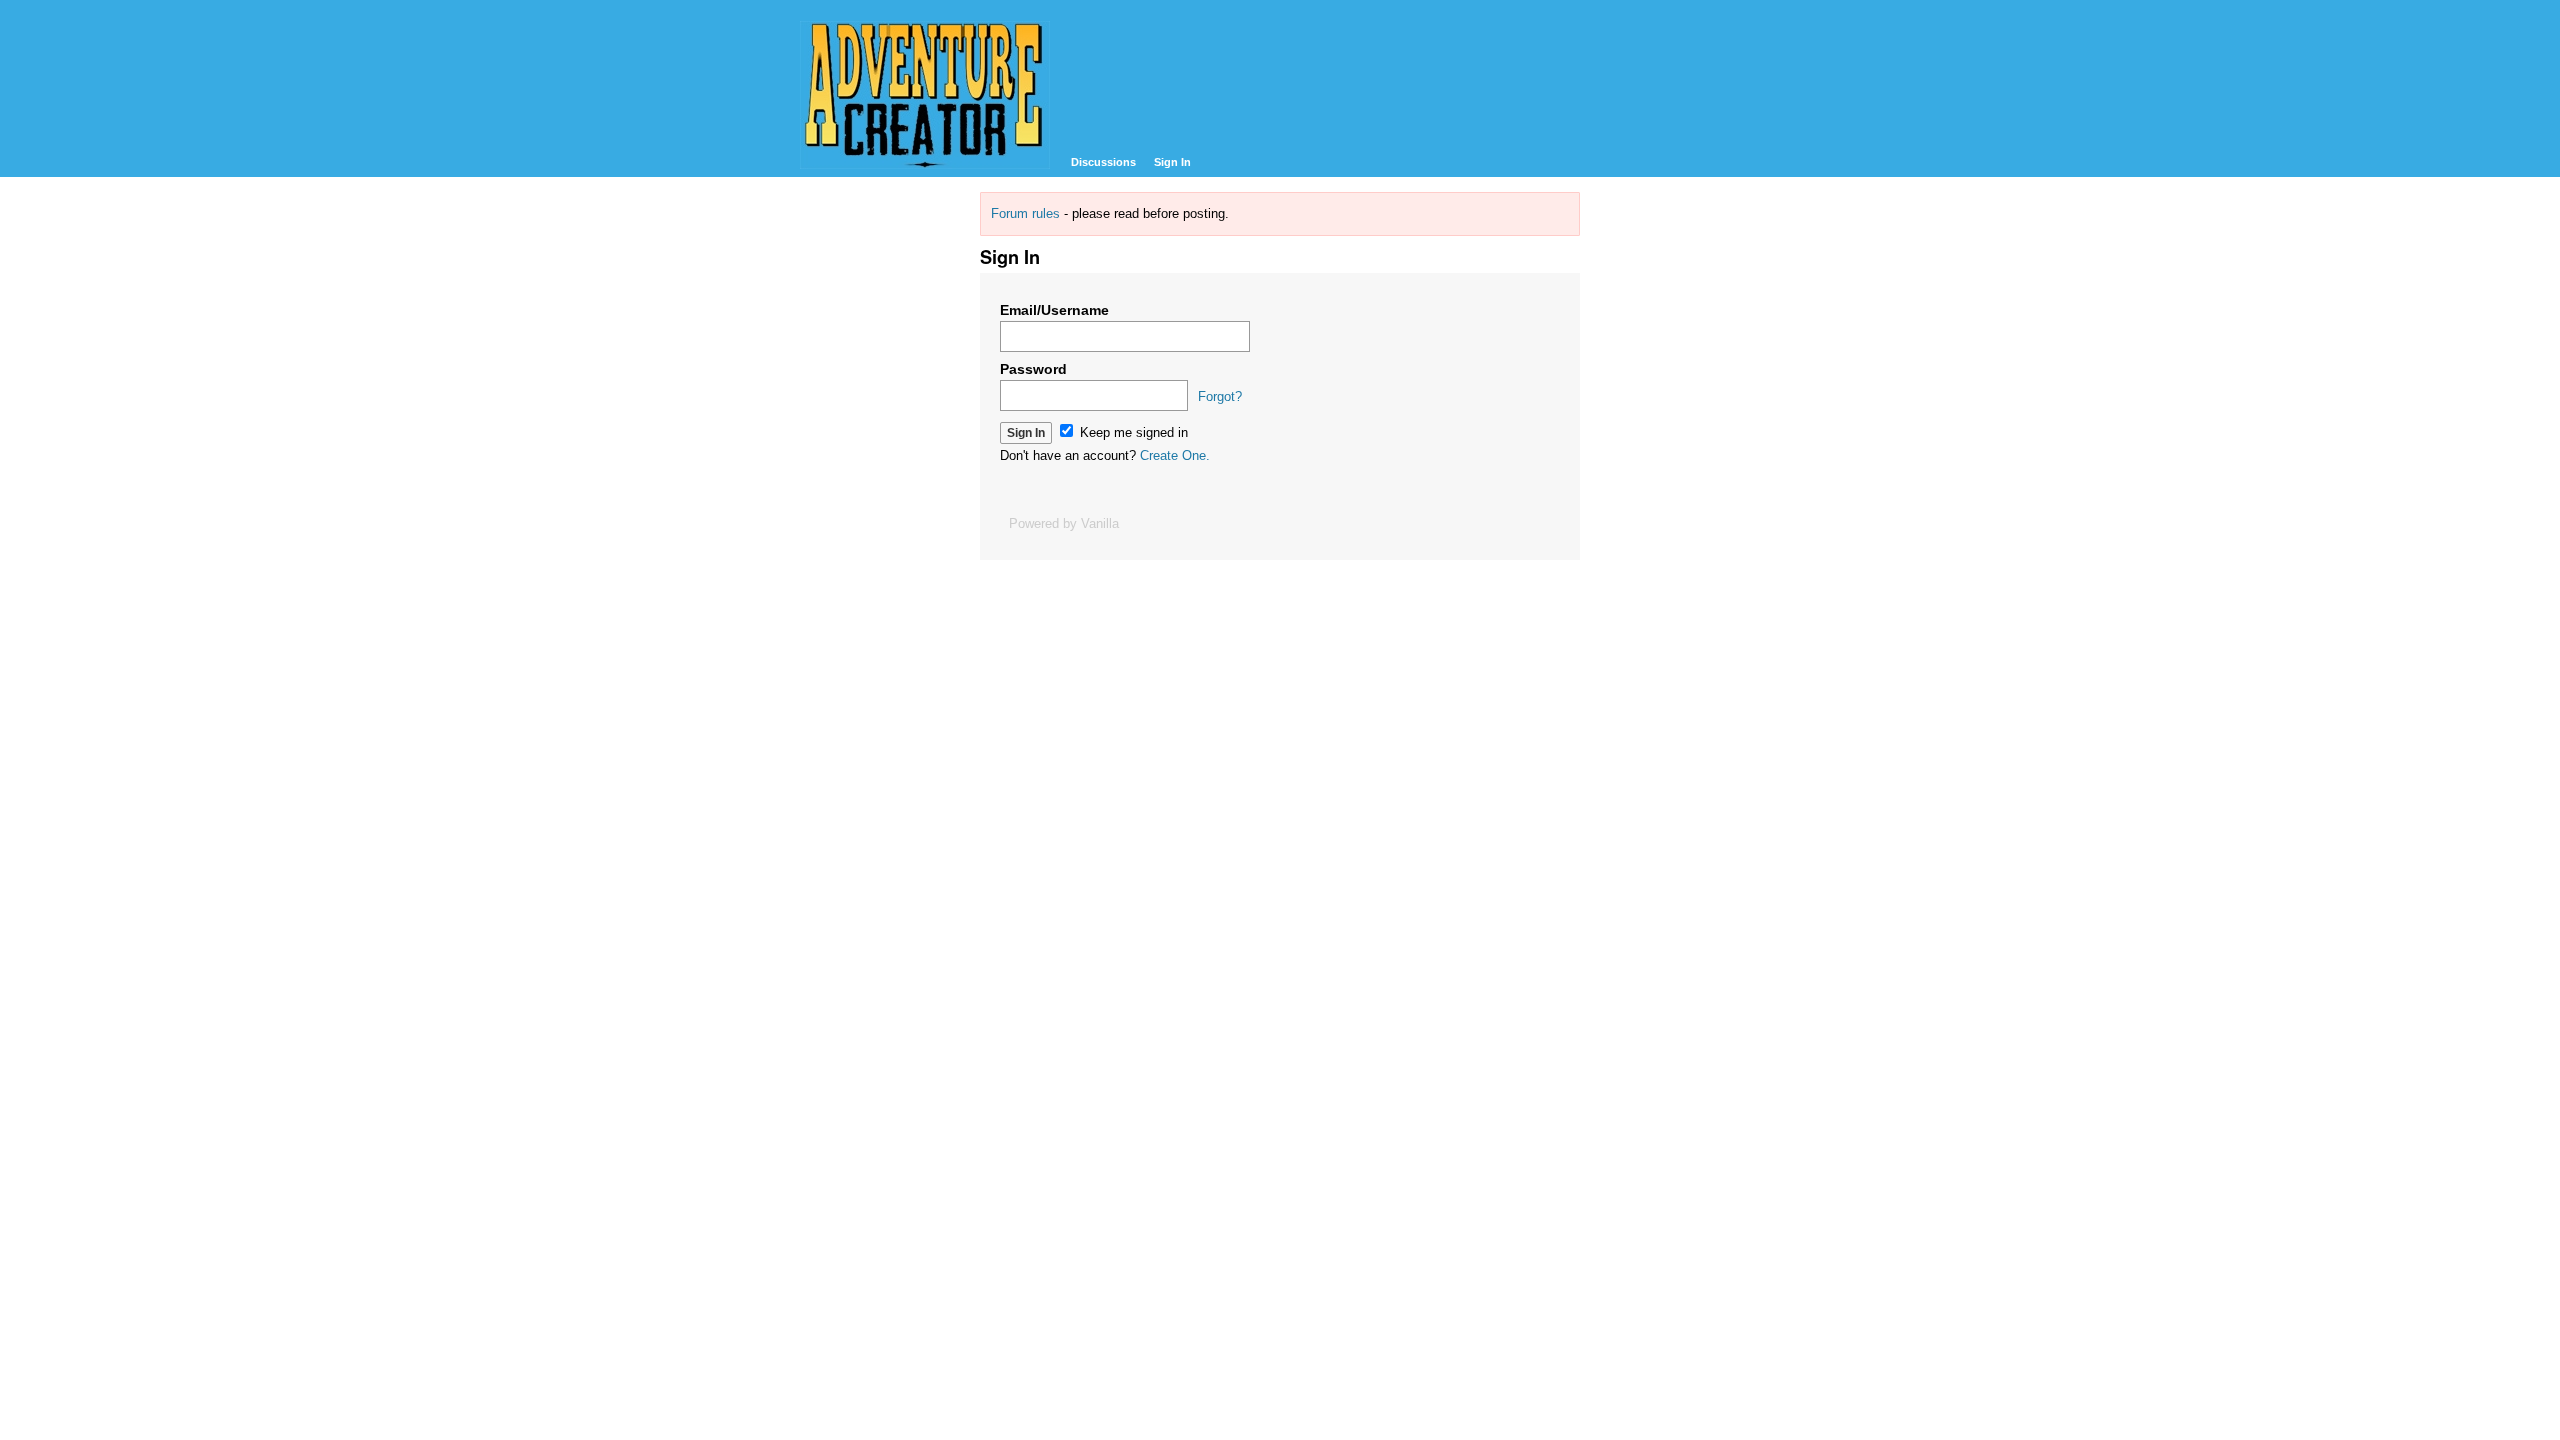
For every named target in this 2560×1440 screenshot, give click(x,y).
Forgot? (1220, 396)
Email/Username (1054, 310)
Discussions (1103, 162)
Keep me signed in (1132, 432)
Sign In (1172, 162)
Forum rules (1025, 213)
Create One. (1175, 455)
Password (1033, 369)
